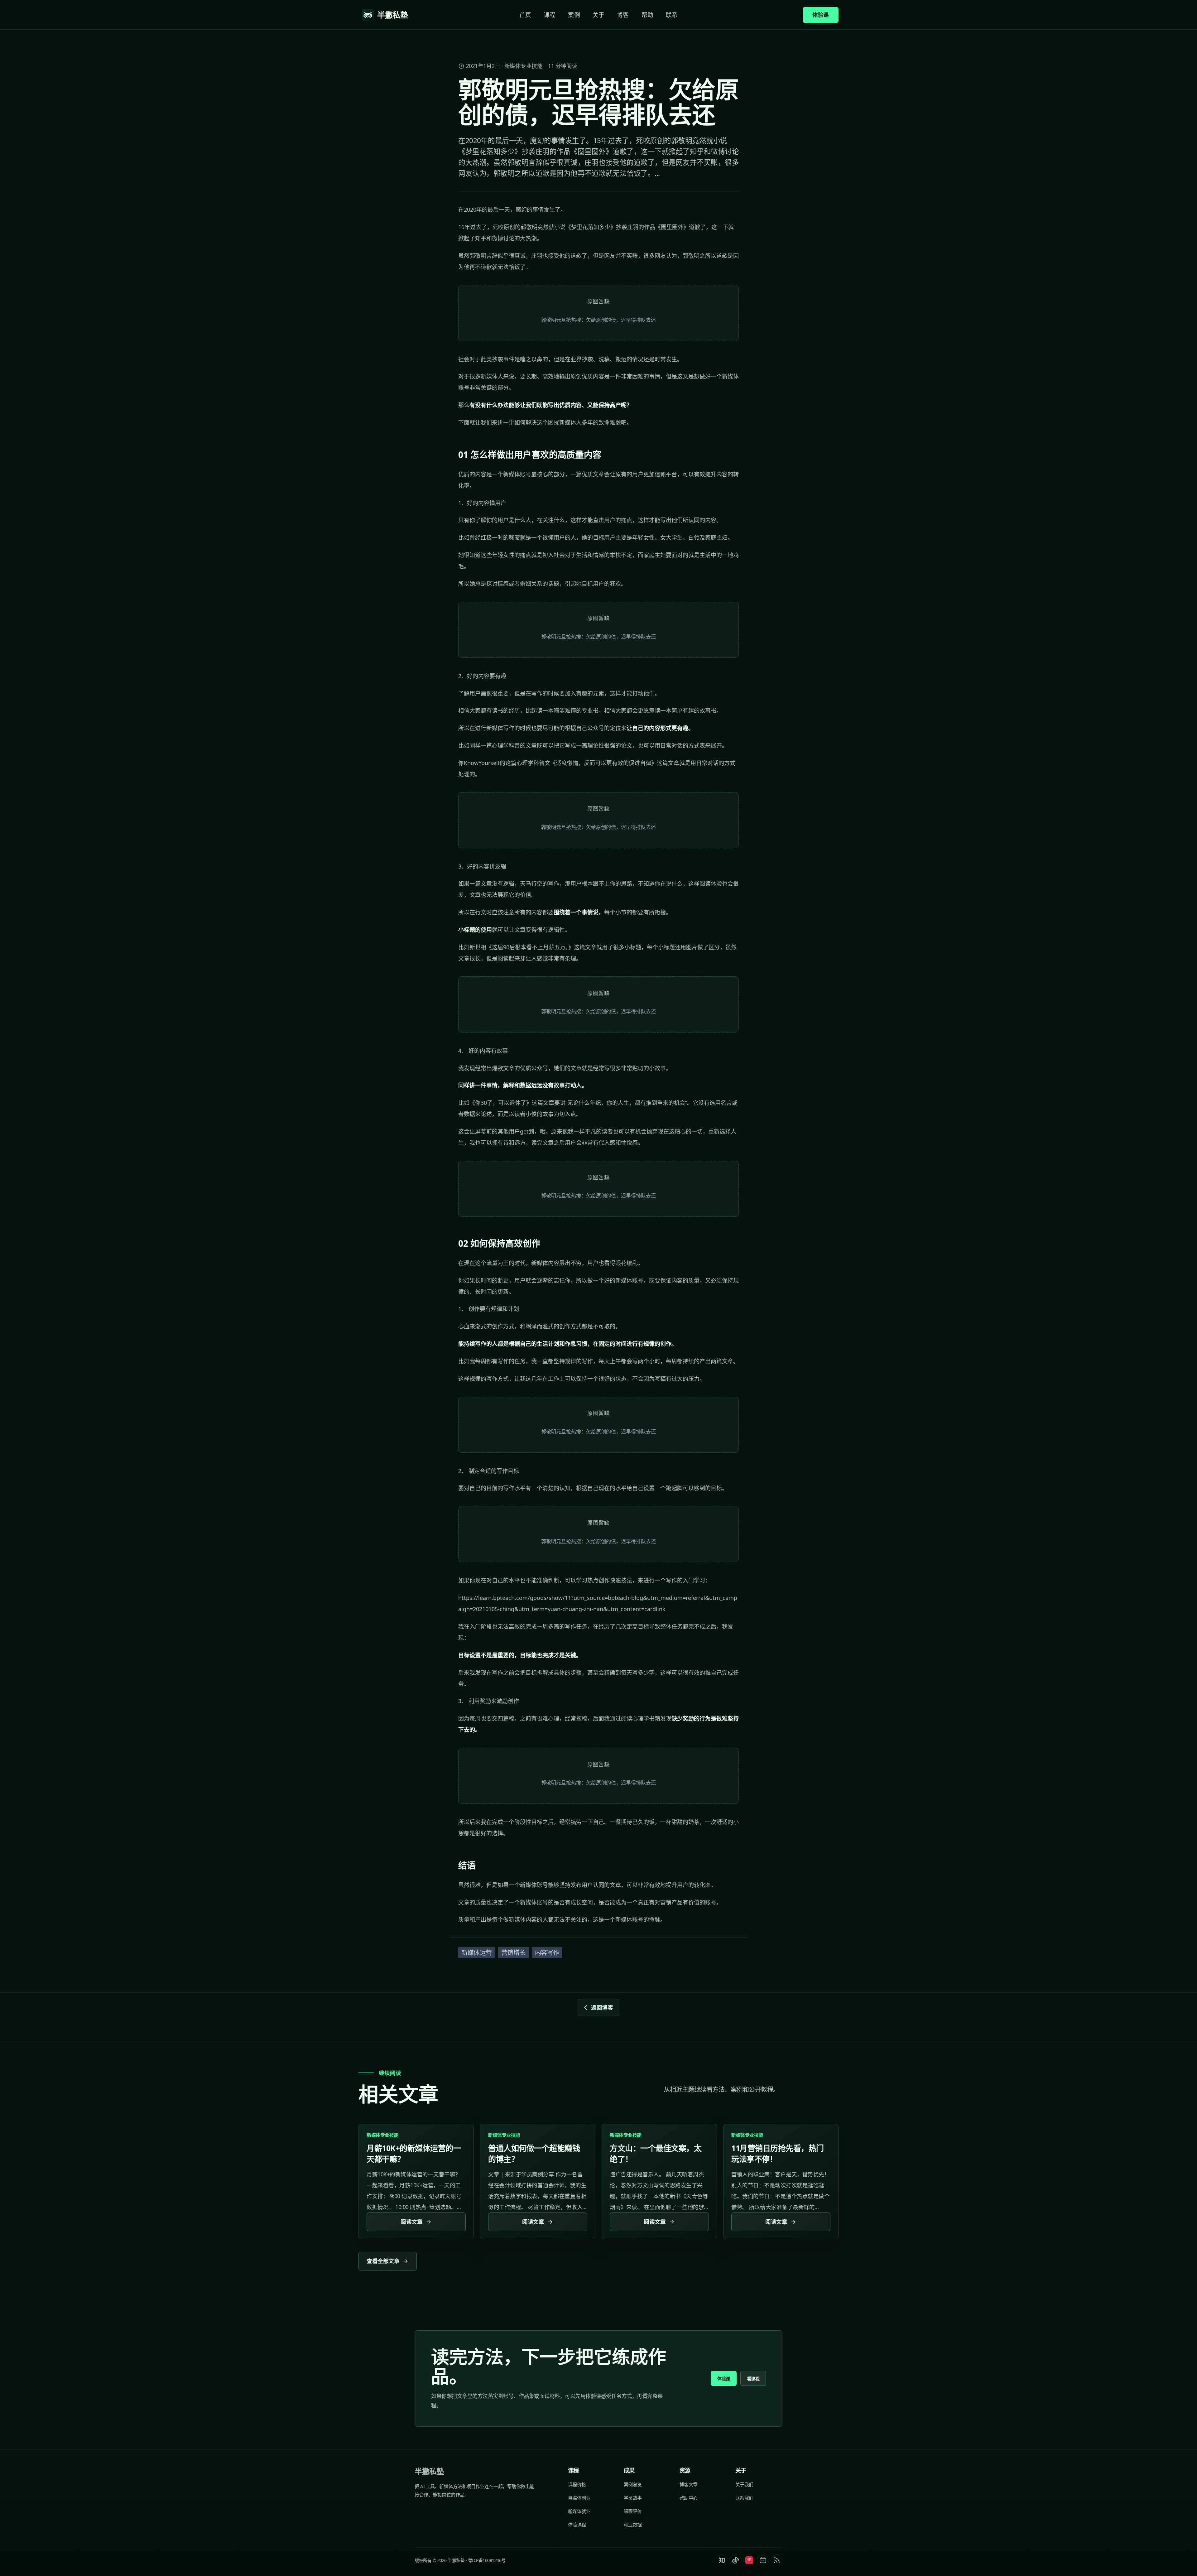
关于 (598, 15)
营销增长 (513, 1953)
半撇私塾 (429, 2471)
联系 (672, 15)
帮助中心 (689, 2498)
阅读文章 (411, 2222)
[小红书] (749, 2560)
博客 (623, 15)
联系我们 (744, 2498)
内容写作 (547, 1953)
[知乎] (722, 2560)
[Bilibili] (763, 2560)
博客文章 (689, 2484)
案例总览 (633, 2484)
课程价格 (577, 2484)
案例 (574, 15)
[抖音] (735, 2560)
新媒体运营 (477, 1953)
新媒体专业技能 (524, 66)
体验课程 (577, 2525)
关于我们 (744, 2484)
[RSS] (776, 2560)
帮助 (647, 15)
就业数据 (633, 2525)
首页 (525, 15)
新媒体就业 (579, 2511)
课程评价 (633, 2511)
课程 (550, 15)
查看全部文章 (383, 2261)
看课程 (753, 2379)
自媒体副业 (579, 2498)
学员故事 (633, 2498)
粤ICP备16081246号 (487, 2560)
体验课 (821, 15)
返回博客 (602, 2007)
